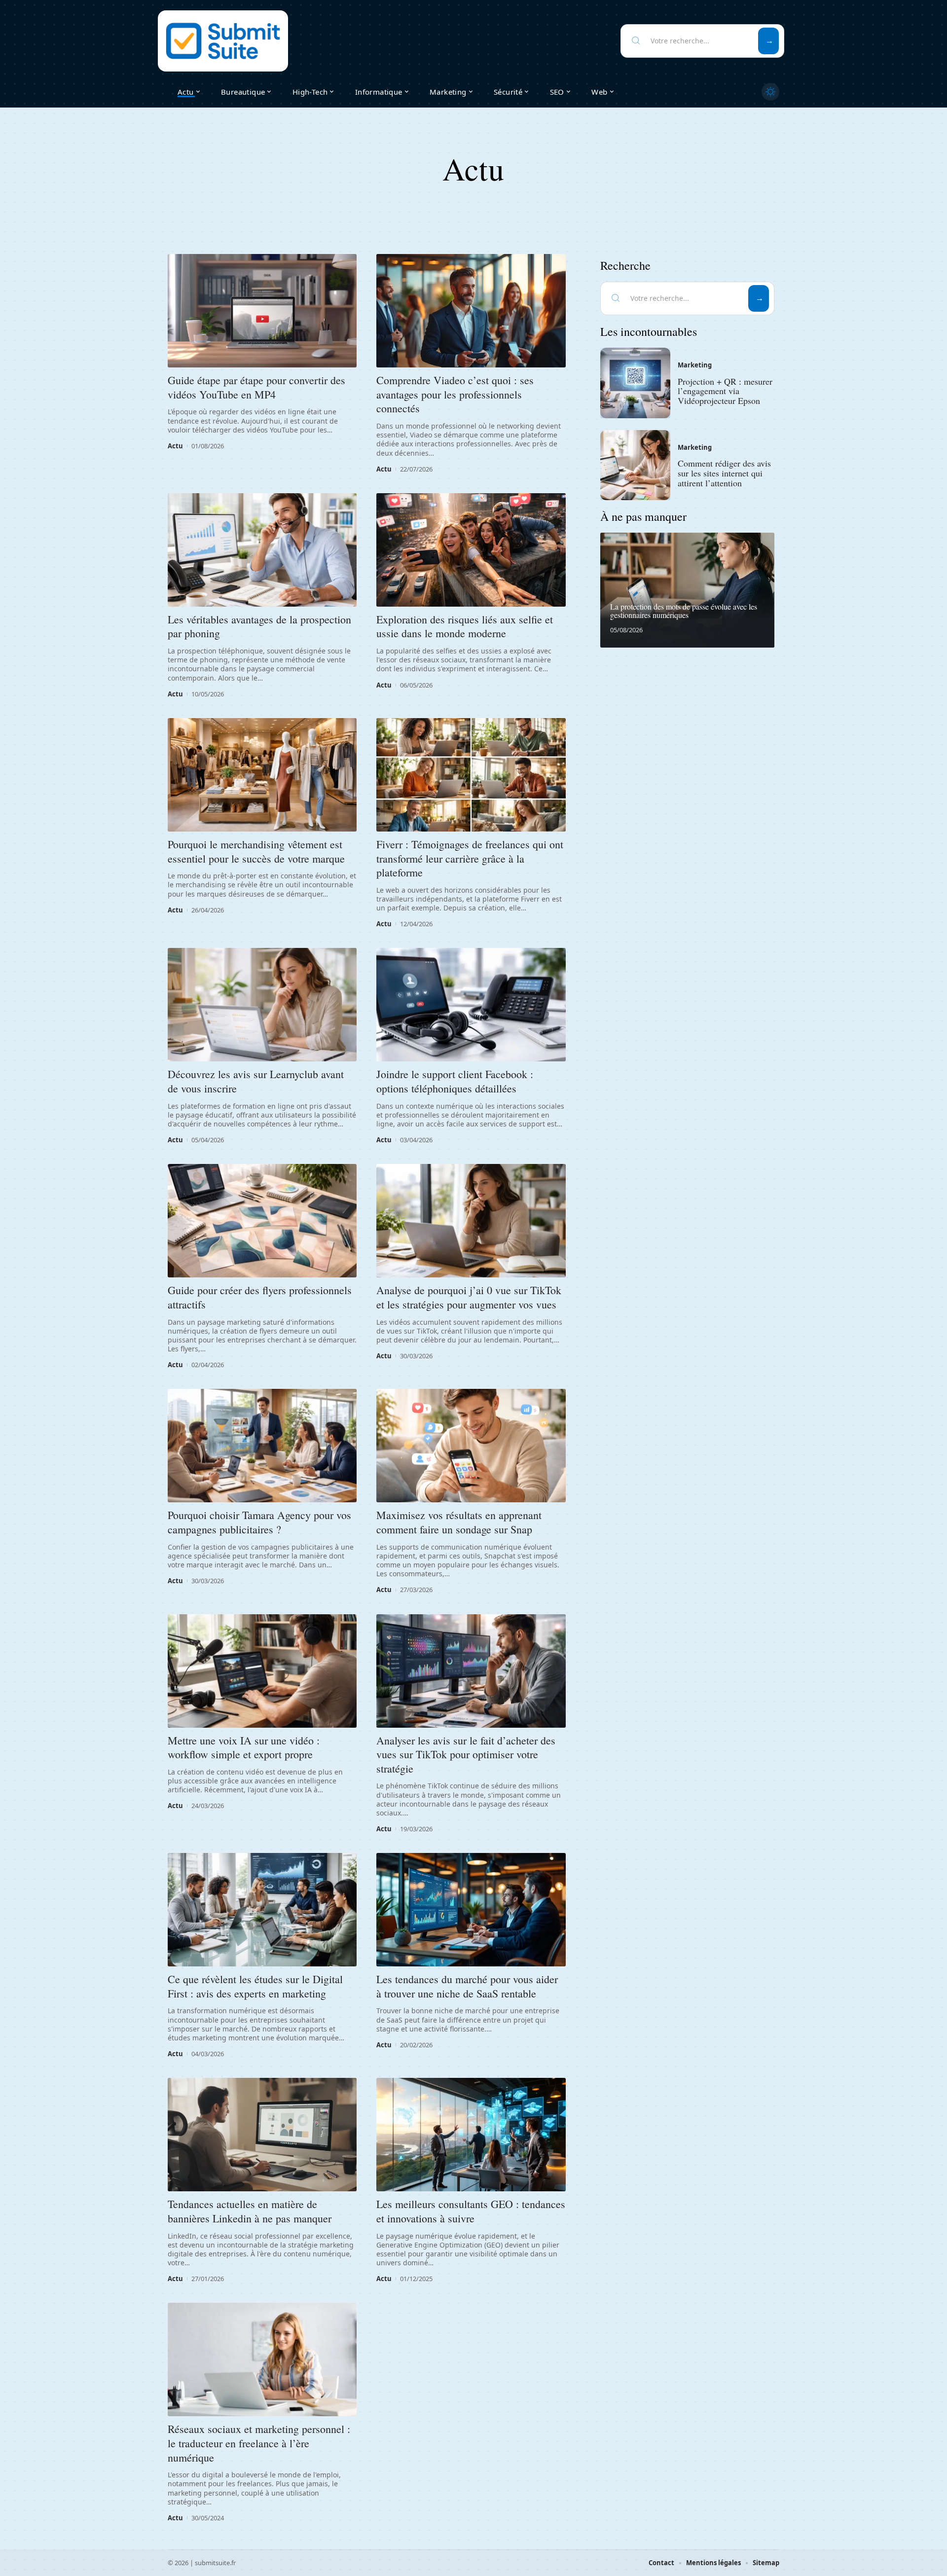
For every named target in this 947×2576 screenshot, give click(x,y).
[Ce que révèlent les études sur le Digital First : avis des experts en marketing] (262, 1910)
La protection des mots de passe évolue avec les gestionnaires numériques (684, 611)
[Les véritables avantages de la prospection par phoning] (262, 550)
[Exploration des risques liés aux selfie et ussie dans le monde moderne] (471, 550)
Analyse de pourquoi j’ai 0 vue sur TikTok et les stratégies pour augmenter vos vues (469, 1297)
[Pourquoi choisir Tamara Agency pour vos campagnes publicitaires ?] (262, 1446)
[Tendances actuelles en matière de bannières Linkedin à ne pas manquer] (262, 2135)
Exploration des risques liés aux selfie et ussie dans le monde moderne (465, 626)
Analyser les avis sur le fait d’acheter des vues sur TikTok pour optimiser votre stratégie (466, 1754)
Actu (175, 446)
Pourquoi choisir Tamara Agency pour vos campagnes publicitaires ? (259, 1522)
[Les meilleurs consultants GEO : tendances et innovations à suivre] (471, 2135)
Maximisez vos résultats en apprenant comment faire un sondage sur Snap (459, 1522)
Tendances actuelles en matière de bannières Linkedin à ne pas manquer (250, 2211)
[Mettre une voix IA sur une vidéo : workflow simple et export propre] (262, 1671)
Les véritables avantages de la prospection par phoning (259, 626)
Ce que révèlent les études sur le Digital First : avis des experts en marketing (255, 1986)
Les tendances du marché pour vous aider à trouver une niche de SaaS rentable (467, 1986)
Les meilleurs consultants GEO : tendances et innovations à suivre (471, 2211)
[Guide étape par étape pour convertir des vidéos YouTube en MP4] (262, 311)
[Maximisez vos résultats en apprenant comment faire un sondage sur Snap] (471, 1446)
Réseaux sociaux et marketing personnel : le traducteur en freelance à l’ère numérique (259, 2443)
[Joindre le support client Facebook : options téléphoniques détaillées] (471, 1005)
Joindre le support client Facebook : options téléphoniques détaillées (455, 1081)
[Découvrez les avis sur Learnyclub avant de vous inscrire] (262, 1005)
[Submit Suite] (223, 41)
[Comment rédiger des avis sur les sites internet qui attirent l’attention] (635, 465)
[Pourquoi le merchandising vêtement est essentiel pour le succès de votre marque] (262, 775)
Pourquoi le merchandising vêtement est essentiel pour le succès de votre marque (256, 851)
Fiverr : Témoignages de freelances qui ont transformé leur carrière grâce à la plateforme (470, 858)
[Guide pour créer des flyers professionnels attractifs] (262, 1221)
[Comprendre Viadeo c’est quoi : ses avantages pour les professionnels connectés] (471, 311)
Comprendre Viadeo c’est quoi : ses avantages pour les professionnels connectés (455, 394)
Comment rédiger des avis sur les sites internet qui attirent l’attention (724, 473)
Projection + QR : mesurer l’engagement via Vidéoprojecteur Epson (725, 391)
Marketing (695, 365)
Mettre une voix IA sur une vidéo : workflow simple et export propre (244, 1747)
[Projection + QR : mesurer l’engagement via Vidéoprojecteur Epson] (635, 383)
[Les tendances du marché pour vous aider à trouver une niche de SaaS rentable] (471, 1910)
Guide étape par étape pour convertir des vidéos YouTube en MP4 (256, 387)
